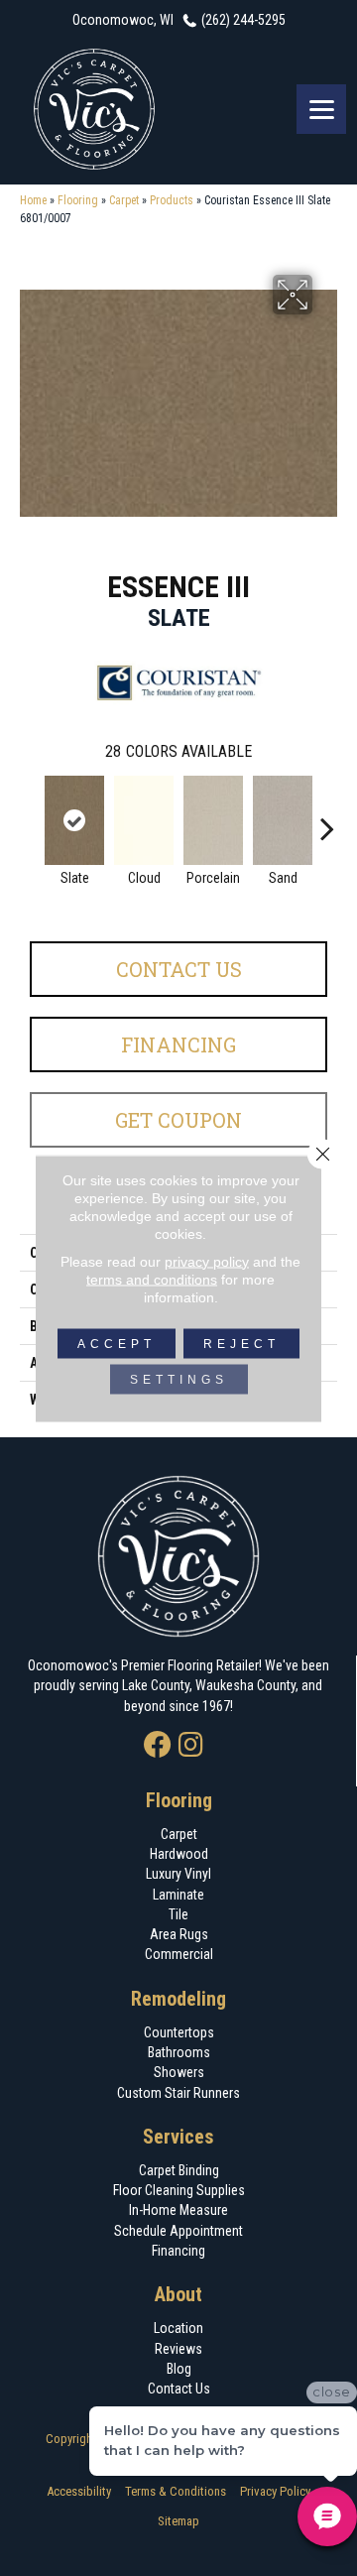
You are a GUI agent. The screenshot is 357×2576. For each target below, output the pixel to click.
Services (178, 2137)
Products (172, 200)
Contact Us (179, 969)
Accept (117, 1343)
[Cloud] (144, 820)
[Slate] (74, 820)
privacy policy (207, 1261)
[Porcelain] (213, 820)
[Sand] (283, 820)
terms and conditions (152, 1279)
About (178, 2294)
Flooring (78, 200)
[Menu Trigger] (321, 109)
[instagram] (191, 1746)
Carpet (124, 200)
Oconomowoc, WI (123, 20)
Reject (241, 1343)
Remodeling (178, 1999)
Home (33, 200)
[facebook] (158, 1746)
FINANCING (178, 1044)
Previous (30, 818)
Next (327, 818)
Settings (179, 1379)
